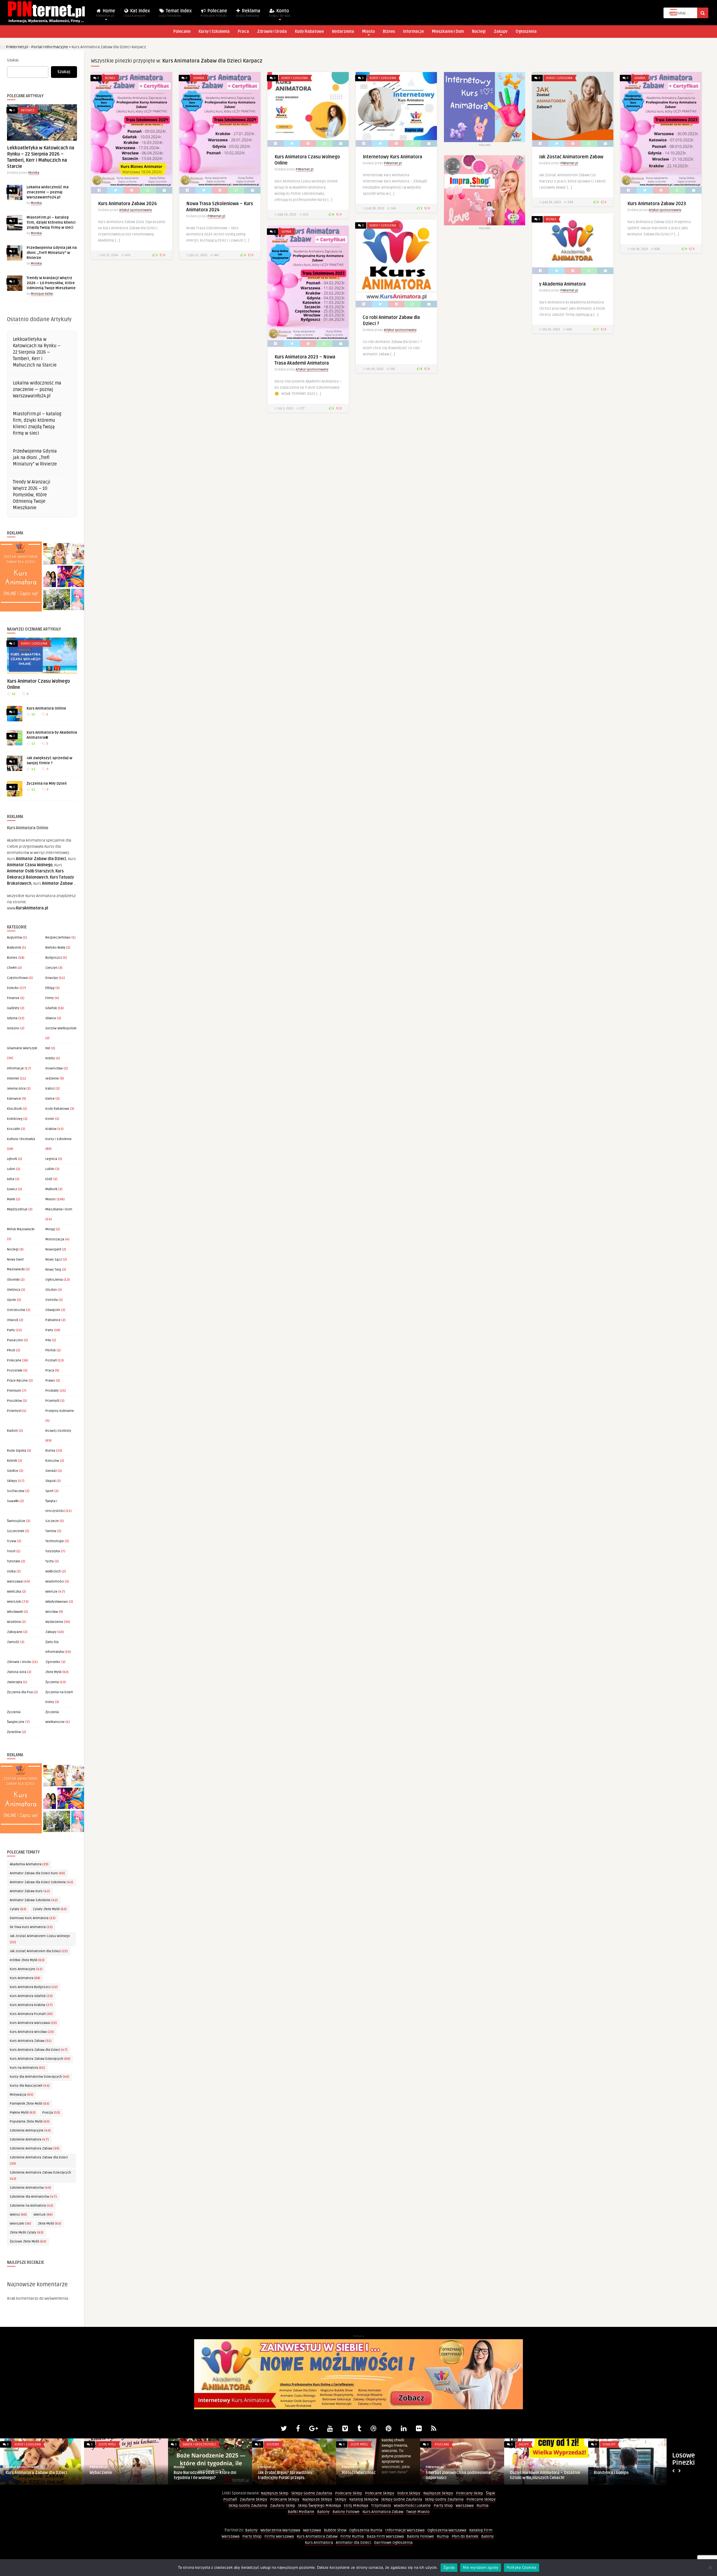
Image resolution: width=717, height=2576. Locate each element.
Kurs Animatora (25, 1978)
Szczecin (52, 1521)
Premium (14, 1391)
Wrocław (52, 1612)
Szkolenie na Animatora (32, 2206)
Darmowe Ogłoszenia (393, 2543)
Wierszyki (14, 1602)
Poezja (51, 2113)
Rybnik (12, 1461)
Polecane (214, 13)
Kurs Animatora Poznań (31, 2014)
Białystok (14, 948)
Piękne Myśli (23, 2113)
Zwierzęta (15, 1682)
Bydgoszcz (54, 958)
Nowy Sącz (54, 1260)
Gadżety (13, 1008)
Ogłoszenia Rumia (366, 2530)
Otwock (13, 1320)
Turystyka (53, 1551)
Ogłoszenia (526, 32)
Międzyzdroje (17, 1209)
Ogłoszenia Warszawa (447, 2530)
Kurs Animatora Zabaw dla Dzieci (39, 2050)
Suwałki (13, 1501)
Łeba (11, 1179)
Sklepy (12, 1481)
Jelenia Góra (16, 1089)
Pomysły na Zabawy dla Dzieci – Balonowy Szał (203, 2475)
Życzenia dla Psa (20, 1692)
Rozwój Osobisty (58, 1431)
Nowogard (53, 1249)
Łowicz (12, 1189)
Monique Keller (42, 294)
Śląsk (491, 2493)
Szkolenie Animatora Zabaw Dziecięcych (40, 2176)
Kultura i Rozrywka (21, 1139)
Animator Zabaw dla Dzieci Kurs (37, 1873)
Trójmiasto (381, 2506)
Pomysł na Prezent (107, 2473)
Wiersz (18, 2215)
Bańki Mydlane (301, 2512)
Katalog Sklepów (364, 2499)
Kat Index (137, 13)
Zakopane (15, 1632)
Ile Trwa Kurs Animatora (31, 1927)
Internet (13, 1079)
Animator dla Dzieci (353, 2543)
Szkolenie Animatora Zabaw (35, 2148)
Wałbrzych (53, 1571)
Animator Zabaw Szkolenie (34, 1900)
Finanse (13, 998)
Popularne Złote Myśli (30, 2122)
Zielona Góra (17, 1672)
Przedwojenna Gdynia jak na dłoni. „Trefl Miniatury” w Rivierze (52, 253)
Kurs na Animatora (27, 2068)
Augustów (15, 938)
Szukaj (13, 60)
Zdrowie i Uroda (272, 32)
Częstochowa (17, 978)
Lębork (12, 1159)
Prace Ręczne (17, 1381)
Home (106, 13)
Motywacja (22, 2095)
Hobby (50, 1058)
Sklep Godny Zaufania (444, 2499)
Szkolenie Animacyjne (30, 2131)
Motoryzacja (55, 1239)
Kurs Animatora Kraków (31, 2005)
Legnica (51, 1159)
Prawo (50, 1381)
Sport (49, 1491)
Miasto (368, 32)
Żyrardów (14, 1732)
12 (33, 769)
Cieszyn (51, 968)
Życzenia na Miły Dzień (47, 784)
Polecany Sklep (349, 2493)
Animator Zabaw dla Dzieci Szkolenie (41, 1882)
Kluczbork (14, 1109)
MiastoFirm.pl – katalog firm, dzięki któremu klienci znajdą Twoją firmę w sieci (51, 223)
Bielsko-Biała (55, 948)
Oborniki (13, 1280)
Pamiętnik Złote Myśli (30, 2104)
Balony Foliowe (346, 2512)
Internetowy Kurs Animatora (392, 157)
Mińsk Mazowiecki (21, 1229)
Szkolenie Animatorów (30, 2188)
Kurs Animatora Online (46, 708)
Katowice (28, 110)
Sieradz (51, 1471)
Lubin (11, 1169)
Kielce (50, 1099)
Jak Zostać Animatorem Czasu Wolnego (40, 1939)
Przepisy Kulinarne (60, 1411)
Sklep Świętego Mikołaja (319, 2506)
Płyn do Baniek (465, 2536)
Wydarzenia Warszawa (280, 2530)
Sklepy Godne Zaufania (312, 2493)
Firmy (50, 998)
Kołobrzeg (15, 1119)
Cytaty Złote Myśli (50, 1909)
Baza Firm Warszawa (385, 2536)
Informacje (413, 32)
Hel (48, 1048)
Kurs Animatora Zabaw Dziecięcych (40, 2059)
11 (33, 790)
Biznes (389, 32)
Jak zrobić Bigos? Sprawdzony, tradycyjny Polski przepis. (622, 2475)
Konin (50, 1119)
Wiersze (51, 1592)
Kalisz (50, 1089)
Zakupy (501, 32)
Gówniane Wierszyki (22, 1048)
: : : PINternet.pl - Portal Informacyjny (34, 47)
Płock (11, 1350)
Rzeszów (52, 1461)
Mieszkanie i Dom (448, 32)
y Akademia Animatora (562, 284)
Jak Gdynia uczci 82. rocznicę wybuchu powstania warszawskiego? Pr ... (41, 2475)
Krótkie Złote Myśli (27, 1960)
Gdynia (12, 1018)
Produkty (52, 1391)
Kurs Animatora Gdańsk (31, 1996)
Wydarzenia (343, 32)
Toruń (11, 1551)
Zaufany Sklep (283, 2506)
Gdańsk (51, 1008)
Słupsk (51, 1481)
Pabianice (53, 1320)
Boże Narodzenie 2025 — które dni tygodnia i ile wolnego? (541, 2475)
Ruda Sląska (17, 1451)
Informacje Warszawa (405, 2530)
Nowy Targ (53, 1270)
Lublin (50, 1169)
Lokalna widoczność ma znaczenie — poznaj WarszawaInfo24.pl (48, 192)
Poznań (51, 1360)
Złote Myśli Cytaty (27, 2233)
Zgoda (449, 2567)
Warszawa (15, 1582)
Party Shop (443, 2506)
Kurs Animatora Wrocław (32, 2032)
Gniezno (13, 1028)
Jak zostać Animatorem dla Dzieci (39, 1951)
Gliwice (51, 1018)
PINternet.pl (216, 216)
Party (11, 1330)
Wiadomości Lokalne (412, 2506)
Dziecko (13, 988)
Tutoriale (14, 1561)
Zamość (13, 1642)
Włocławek (15, 1612)
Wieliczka (14, 1592)
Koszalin (14, 1129)
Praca (243, 32)
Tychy (50, 1561)
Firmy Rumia (352, 2536)
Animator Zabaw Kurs (30, 1891)
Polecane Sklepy (380, 2493)
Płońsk (51, 1350)
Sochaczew (16, 1491)
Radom (12, 1431)
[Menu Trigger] (673, 12)
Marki (11, 1199)
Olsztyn (51, 1290)
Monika (34, 173)
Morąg (50, 1229)
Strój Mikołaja (356, 2506)
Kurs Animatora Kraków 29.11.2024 (290, 2473)
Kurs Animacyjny (26, 1969)
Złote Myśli (53, 1672)
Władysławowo (57, 1602)
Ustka (11, 1571)
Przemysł (14, 1411)
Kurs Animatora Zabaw (31, 2041)
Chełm (12, 968)
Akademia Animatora (29, 1864)
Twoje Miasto (418, 2512)
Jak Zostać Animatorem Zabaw (571, 157)
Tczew (12, 1541)
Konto (280, 13)
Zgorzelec (53, 1662)
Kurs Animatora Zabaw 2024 (127, 204)
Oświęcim (53, 1310)
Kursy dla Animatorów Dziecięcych (39, 2077)
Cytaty (18, 1909)
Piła (48, 1340)
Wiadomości (55, 1582)
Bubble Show (335, 2530)
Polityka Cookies (522, 2567)
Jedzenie (52, 1079)
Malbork (51, 1189)
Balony (323, 2512)
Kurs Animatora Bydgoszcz (34, 1987)
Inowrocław (54, 1068)
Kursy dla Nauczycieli (30, 2086)
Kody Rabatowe (309, 32)
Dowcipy (52, 978)
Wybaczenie (437, 2473)
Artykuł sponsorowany (136, 210)
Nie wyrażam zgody (481, 2567)
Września (14, 1622)
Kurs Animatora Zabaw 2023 (657, 204)
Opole (11, 1300)
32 (13, 694)
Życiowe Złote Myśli (28, 2242)
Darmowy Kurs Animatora (33, 1918)
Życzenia (52, 1682)
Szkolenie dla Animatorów (33, 2197)
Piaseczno (15, 1340)
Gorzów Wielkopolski (61, 1028)
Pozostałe (15, 1371)
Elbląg (50, 988)
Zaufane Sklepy (253, 2499)
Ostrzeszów (16, 1310)
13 (33, 744)
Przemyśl (52, 1401)
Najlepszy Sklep (275, 2493)
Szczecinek (16, 1531)
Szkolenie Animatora (29, 2140)
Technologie (55, 1541)
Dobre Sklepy (409, 2493)
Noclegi (479, 32)
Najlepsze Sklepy (438, 2493)
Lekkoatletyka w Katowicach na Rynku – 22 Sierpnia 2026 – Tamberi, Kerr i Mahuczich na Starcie (37, 352)
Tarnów (51, 1531)
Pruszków (14, 1401)
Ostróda (52, 1300)
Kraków (51, 1129)
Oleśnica (14, 1290)
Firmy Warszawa (279, 2536)
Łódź (49, 1179)
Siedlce (13, 1471)
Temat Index (175, 13)
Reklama (248, 13)
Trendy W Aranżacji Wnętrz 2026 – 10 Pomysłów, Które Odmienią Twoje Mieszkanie (51, 283)
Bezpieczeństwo (58, 938)
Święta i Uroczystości (535, 2444)
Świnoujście (16, 1521)
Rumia (50, 1451)
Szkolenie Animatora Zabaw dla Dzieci (39, 2161)
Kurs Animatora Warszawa (33, 2023)
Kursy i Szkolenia (214, 32)
